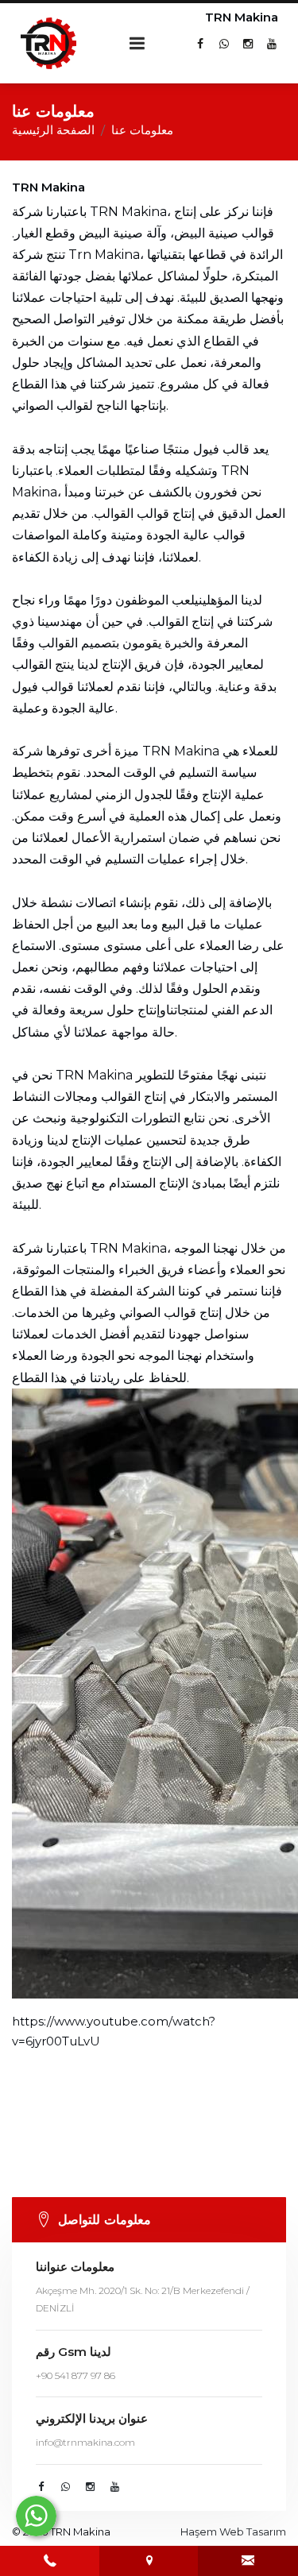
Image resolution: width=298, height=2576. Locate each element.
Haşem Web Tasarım (233, 2532)
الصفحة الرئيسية (53, 130)
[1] (137, 43)
